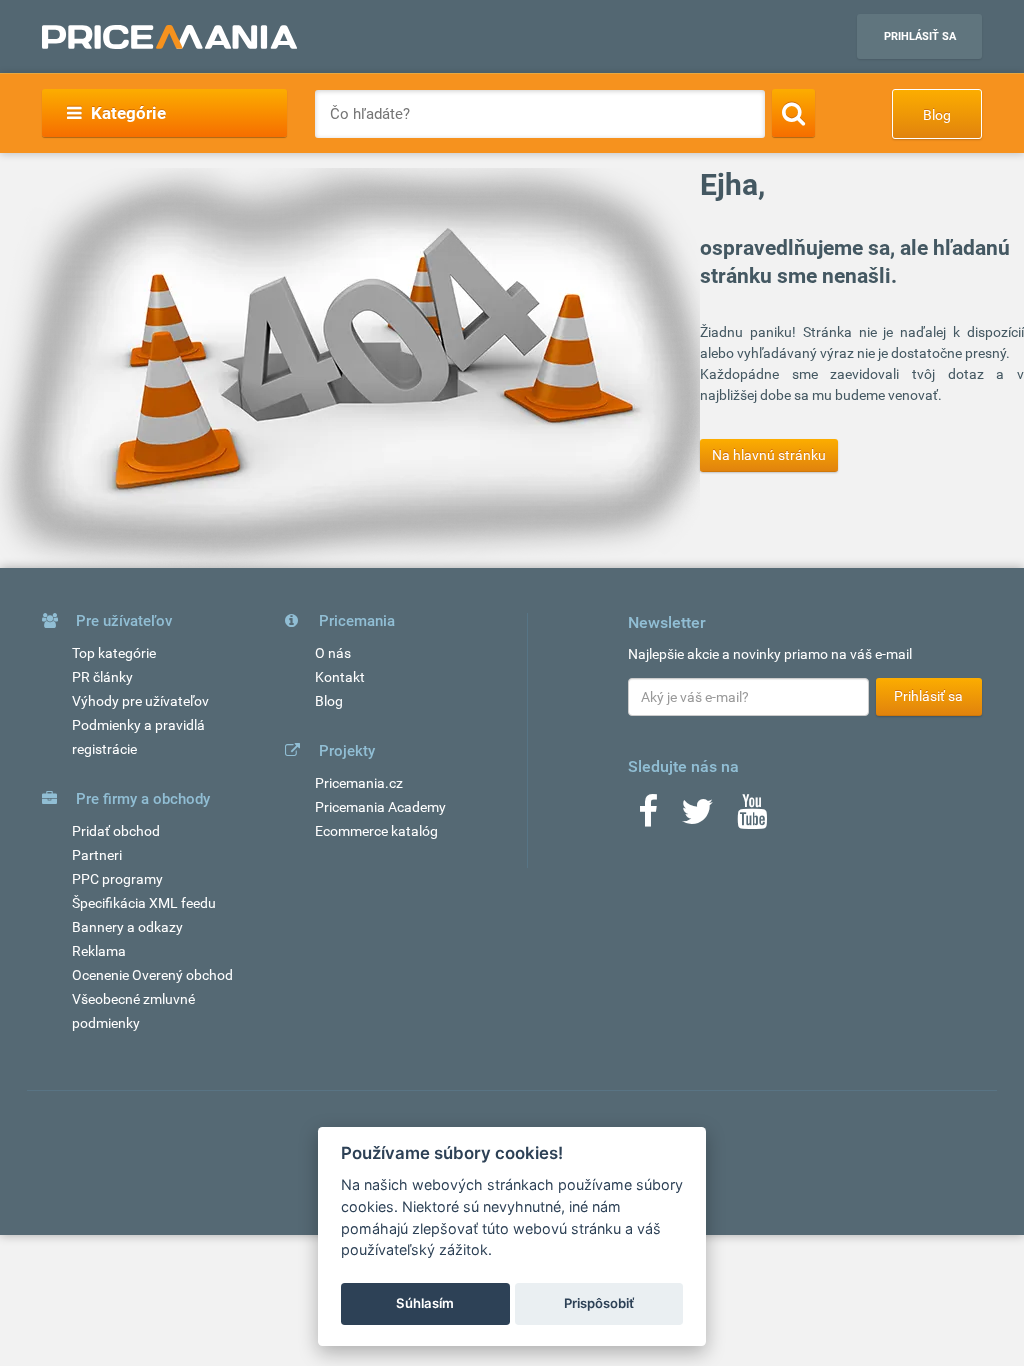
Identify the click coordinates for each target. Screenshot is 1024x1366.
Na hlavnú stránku (769, 455)
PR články (102, 677)
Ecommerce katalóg (376, 831)
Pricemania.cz (359, 783)
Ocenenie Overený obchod (152, 975)
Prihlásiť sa (920, 36)
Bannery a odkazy (127, 927)
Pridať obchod (116, 831)
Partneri (97, 855)
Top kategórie (114, 653)
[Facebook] (648, 818)
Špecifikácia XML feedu (144, 903)
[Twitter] (697, 818)
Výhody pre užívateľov (140, 701)
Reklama (99, 951)
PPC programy (117, 879)
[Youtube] (752, 818)
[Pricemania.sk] (169, 37)
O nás (333, 653)
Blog (937, 115)
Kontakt (340, 677)
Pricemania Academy (380, 807)
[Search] (793, 113)
